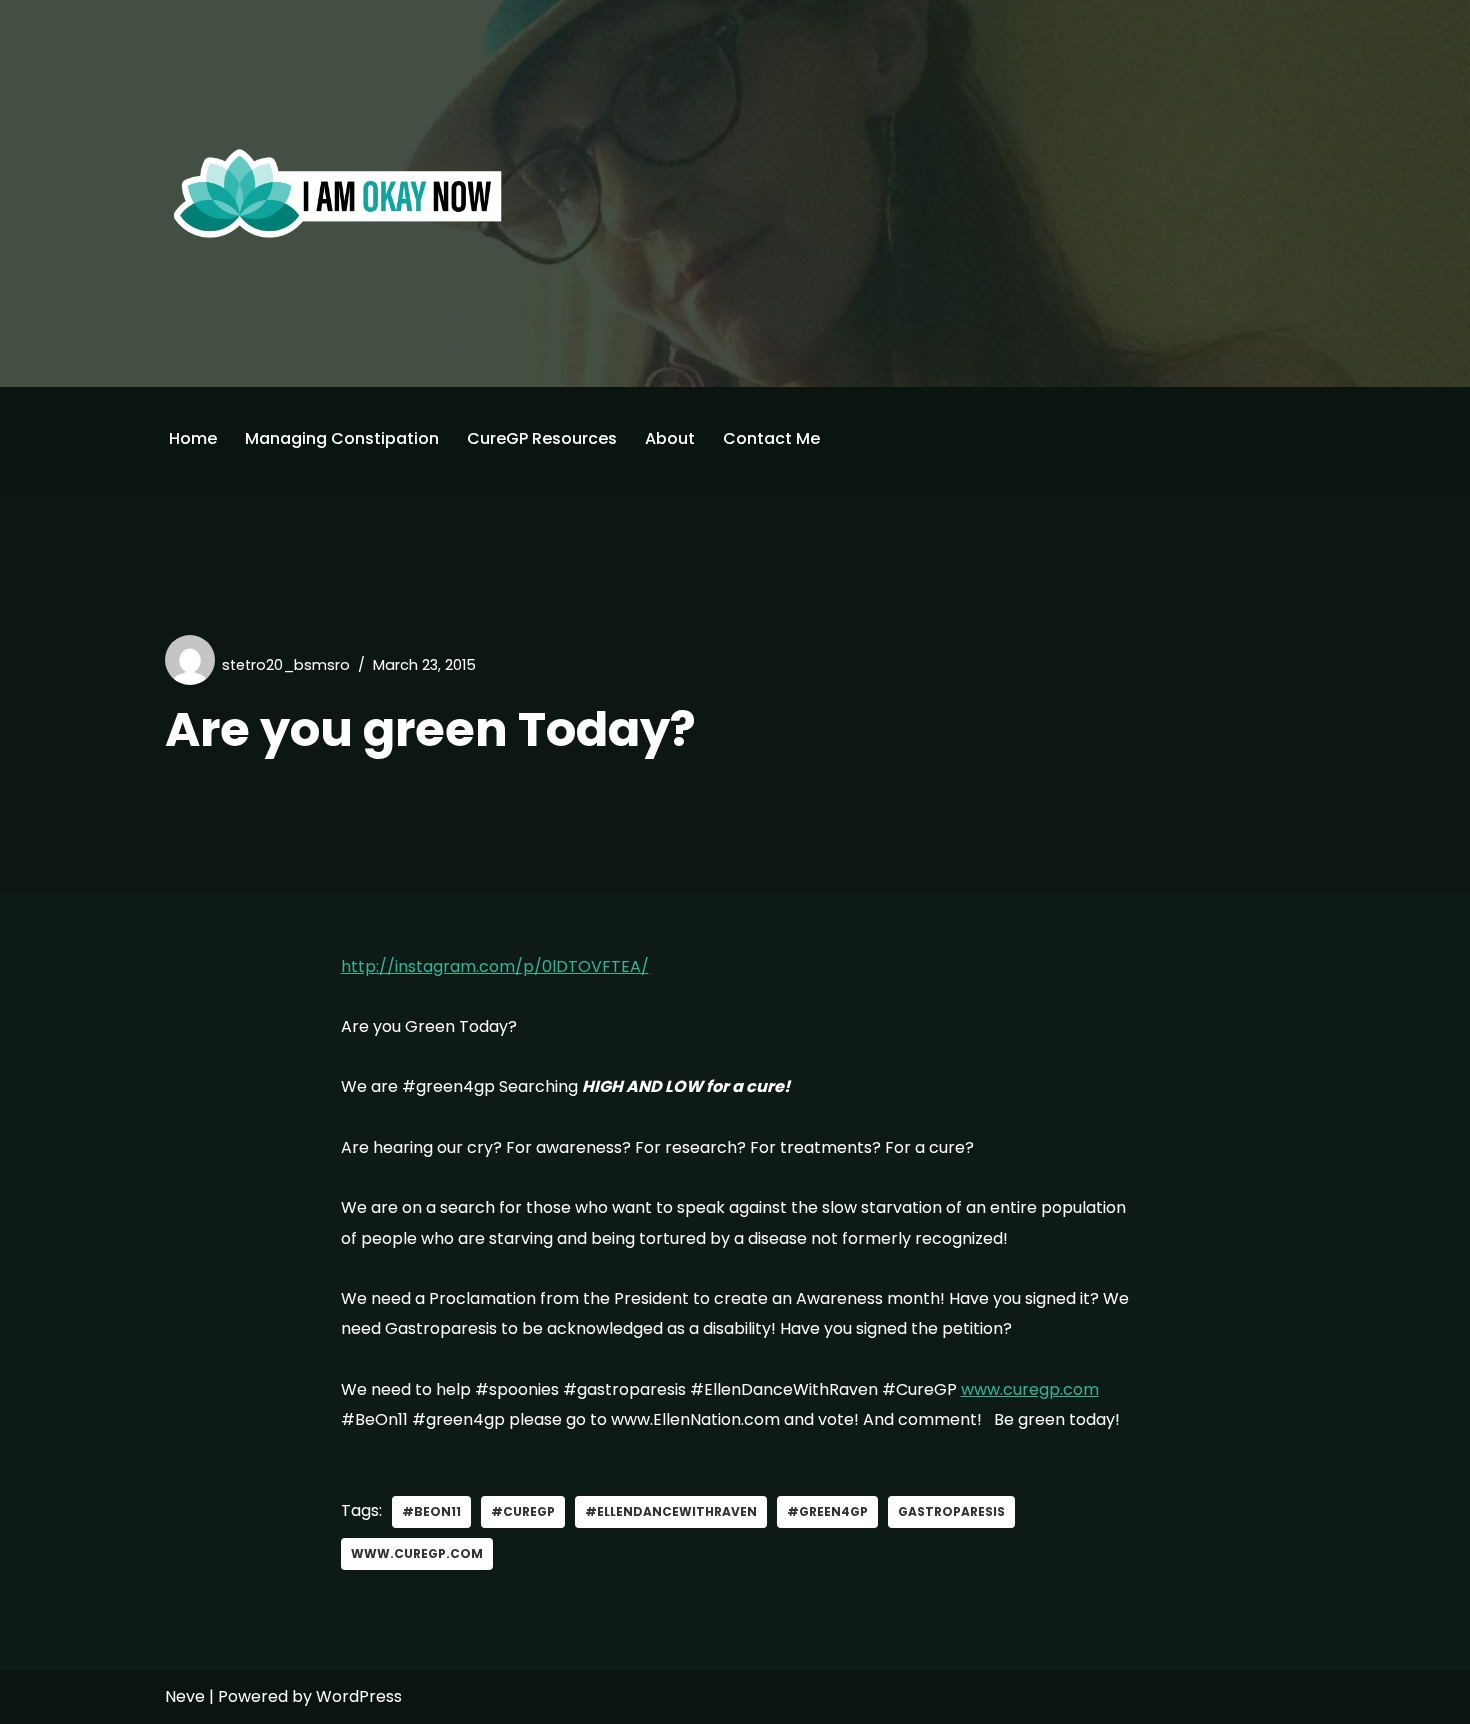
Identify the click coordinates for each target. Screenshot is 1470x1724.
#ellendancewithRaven (671, 1511)
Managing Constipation (342, 438)
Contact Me (771, 438)
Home (193, 438)
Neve (185, 1696)
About (670, 438)
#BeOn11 (431, 1511)
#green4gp (827, 1511)
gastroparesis (951, 1511)
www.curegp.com (1030, 1389)
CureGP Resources (542, 438)
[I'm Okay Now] (338, 193)
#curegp (523, 1511)
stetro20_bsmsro (286, 665)
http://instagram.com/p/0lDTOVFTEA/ (495, 966)
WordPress (359, 1696)
